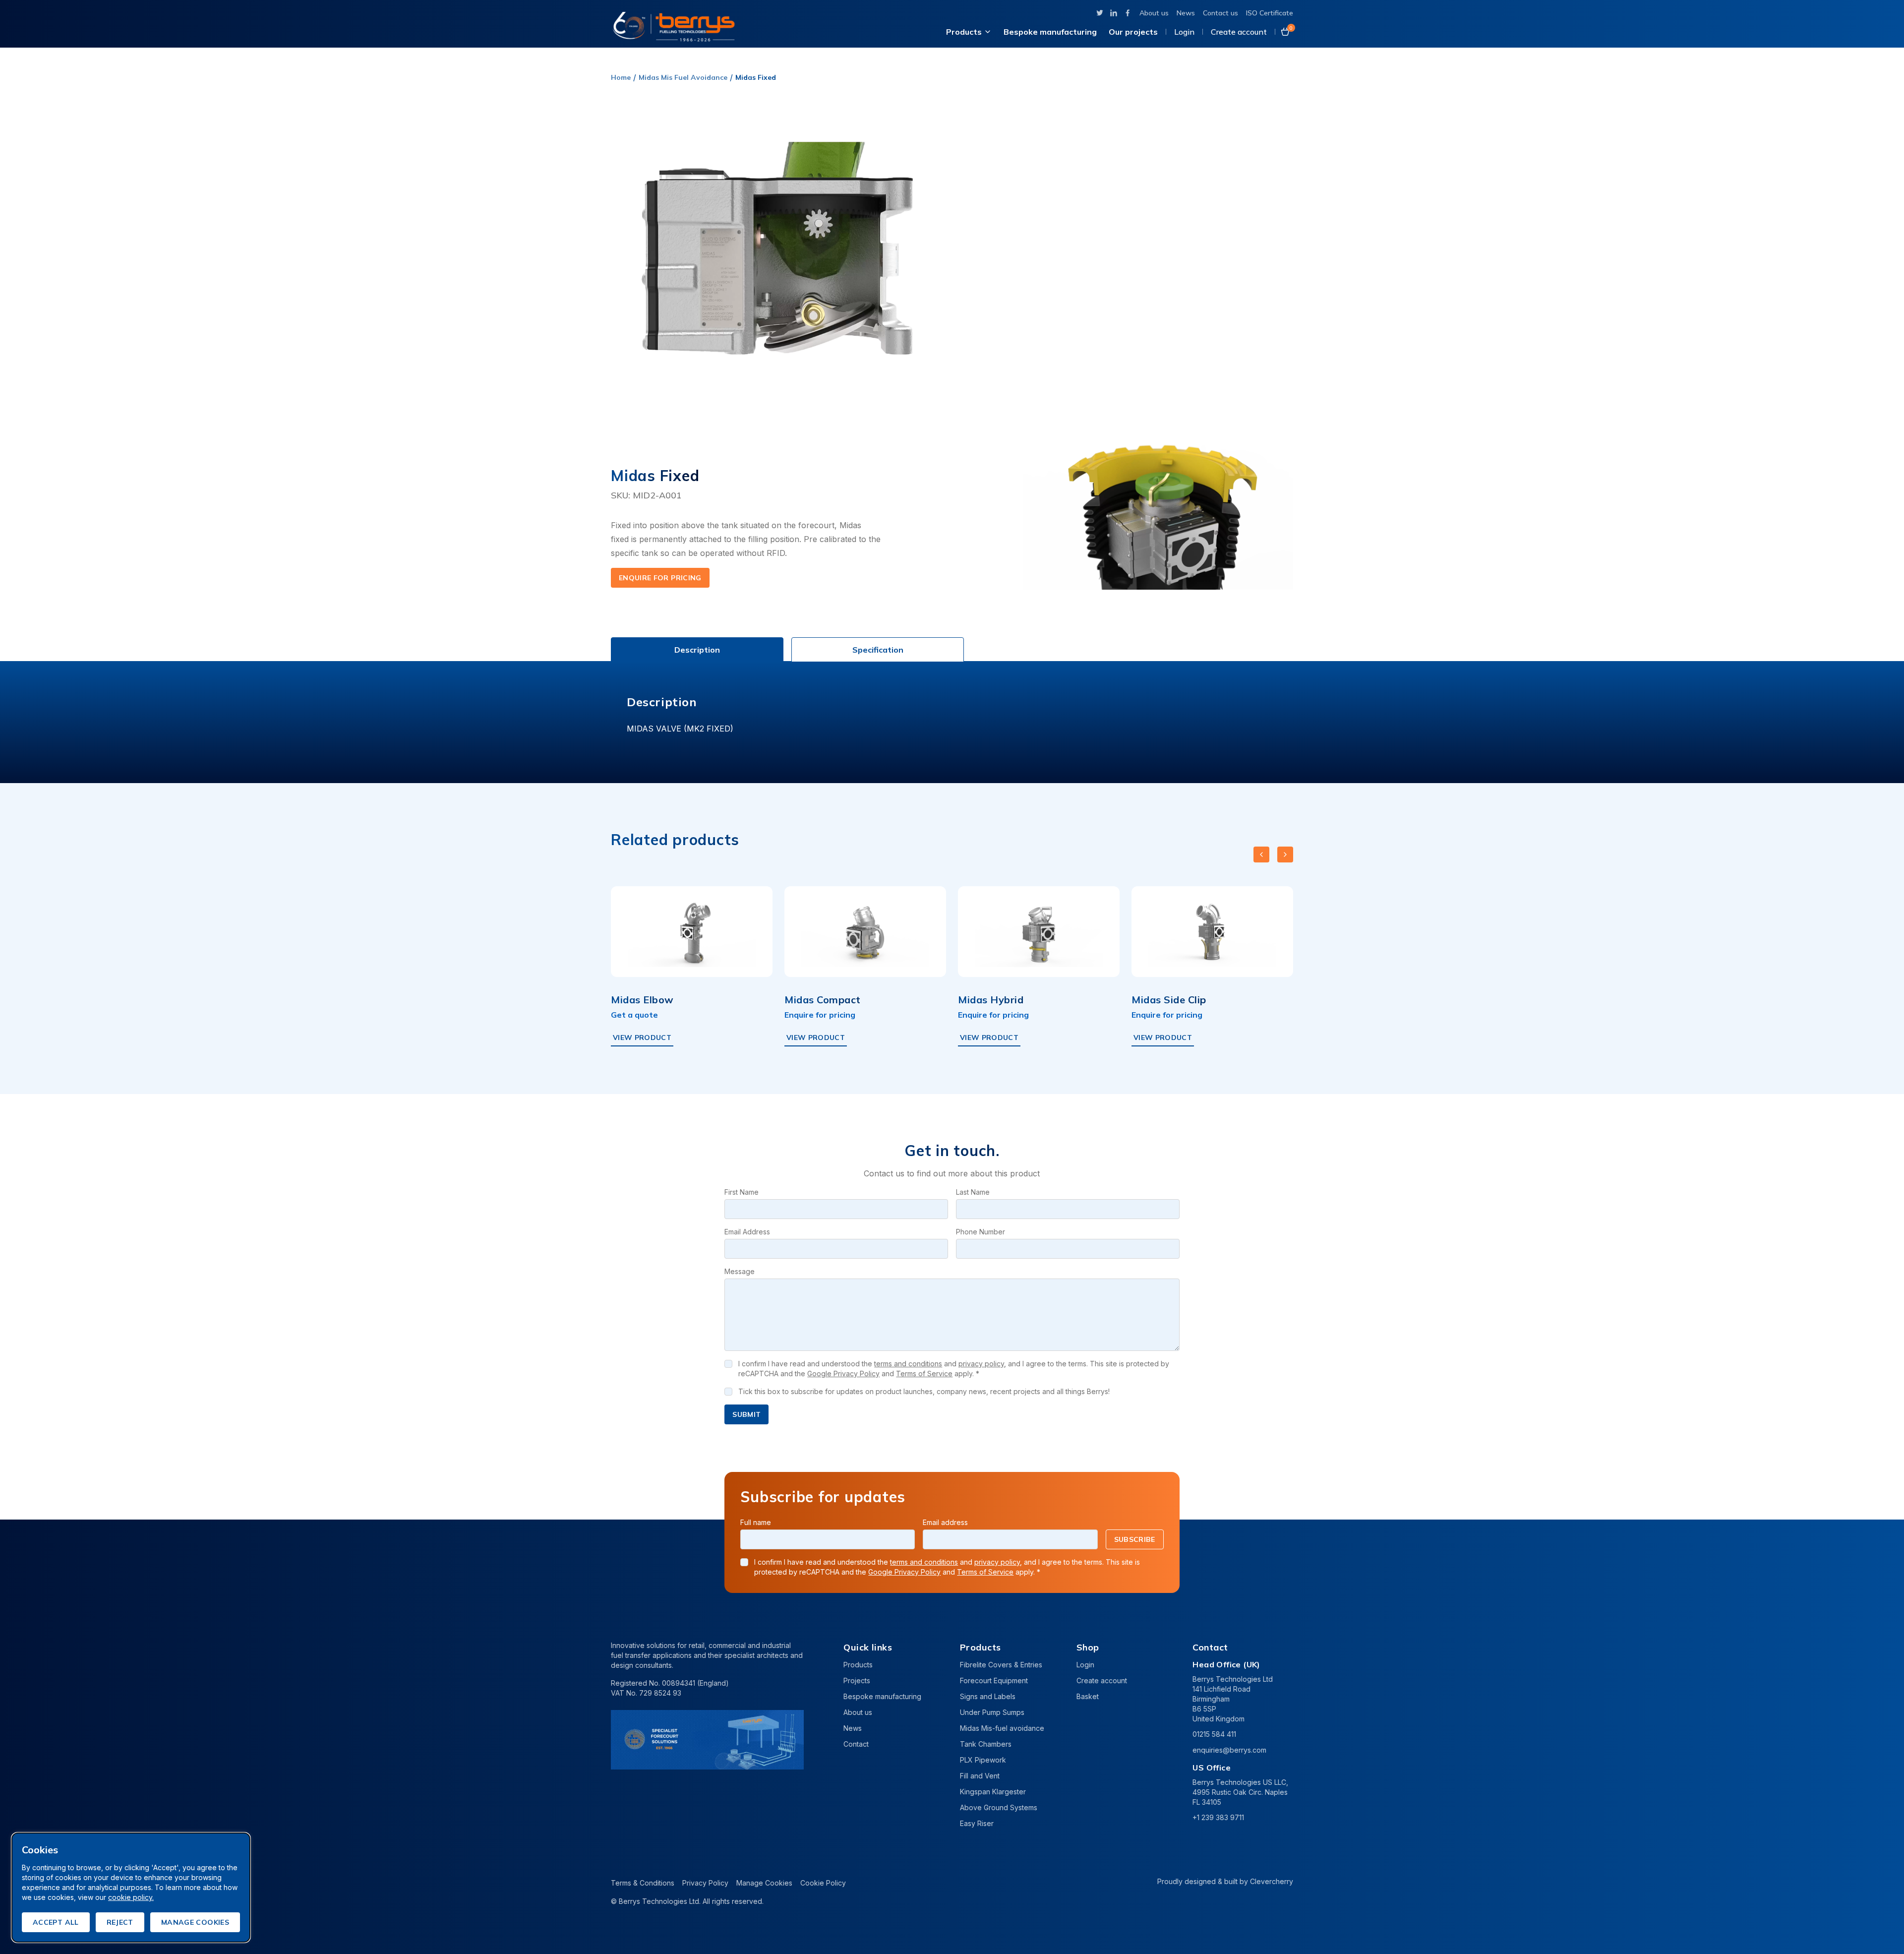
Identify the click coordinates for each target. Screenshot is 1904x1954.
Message (740, 1271)
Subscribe (1135, 1539)
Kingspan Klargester (993, 1792)
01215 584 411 (1214, 1734)
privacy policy (981, 1364)
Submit (746, 1414)
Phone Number (981, 1232)
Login (1184, 32)
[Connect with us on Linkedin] (1114, 13)
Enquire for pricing (660, 578)
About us (1154, 13)
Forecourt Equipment (994, 1680)
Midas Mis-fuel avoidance (1002, 1728)
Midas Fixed (756, 77)
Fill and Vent (980, 1776)
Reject (120, 1922)
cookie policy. (131, 1897)
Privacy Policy (705, 1883)
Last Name (973, 1192)
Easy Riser (977, 1823)
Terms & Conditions (643, 1883)
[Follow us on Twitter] (1100, 13)
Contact (856, 1744)
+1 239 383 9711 (1218, 1817)
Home (621, 77)
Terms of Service (924, 1374)
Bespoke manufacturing (1050, 32)
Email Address (747, 1232)
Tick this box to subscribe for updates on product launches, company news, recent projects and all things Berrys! (924, 1391)
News (1186, 13)
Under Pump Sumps (992, 1712)
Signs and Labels (988, 1696)
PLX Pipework (983, 1760)
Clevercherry (1272, 1881)
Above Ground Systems (999, 1807)
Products (964, 32)
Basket (1088, 1696)
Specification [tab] (878, 650)
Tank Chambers (986, 1744)
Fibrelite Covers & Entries (1001, 1665)
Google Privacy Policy (843, 1374)
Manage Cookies (764, 1883)
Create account (1239, 32)
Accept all (56, 1922)
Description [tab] (697, 650)
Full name (756, 1522)
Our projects (1133, 32)
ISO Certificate (1270, 13)
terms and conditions (908, 1364)
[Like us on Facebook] (1128, 13)
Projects (857, 1680)
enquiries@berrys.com (1229, 1750)
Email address (945, 1522)
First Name (742, 1192)
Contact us (1220, 13)
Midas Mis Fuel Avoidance (683, 77)
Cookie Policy (823, 1883)
